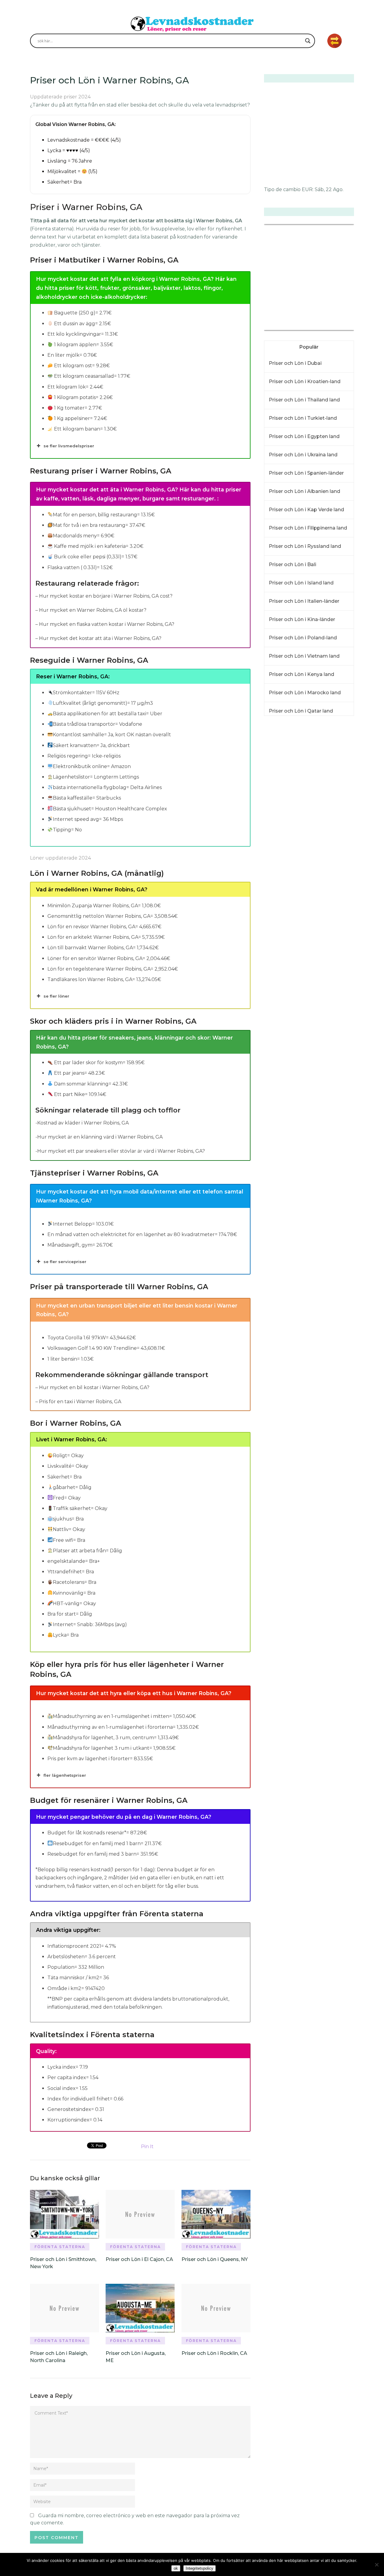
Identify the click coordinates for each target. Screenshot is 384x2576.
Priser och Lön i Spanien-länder (306, 473)
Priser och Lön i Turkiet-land (303, 418)
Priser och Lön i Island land (301, 583)
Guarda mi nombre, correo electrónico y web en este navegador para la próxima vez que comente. (135, 2519)
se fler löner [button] (56, 996)
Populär (309, 347)
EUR (307, 189)
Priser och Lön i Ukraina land (303, 455)
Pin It (147, 2147)
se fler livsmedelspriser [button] (69, 446)
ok (176, 2568)
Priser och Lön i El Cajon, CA (139, 2259)
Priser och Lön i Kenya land (301, 674)
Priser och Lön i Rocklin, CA (214, 2353)
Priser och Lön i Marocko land (305, 693)
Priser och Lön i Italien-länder (304, 601)
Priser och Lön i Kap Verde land (306, 510)
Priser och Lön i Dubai (295, 363)
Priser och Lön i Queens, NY (215, 2259)
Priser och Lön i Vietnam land (304, 656)
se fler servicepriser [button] (65, 1262)
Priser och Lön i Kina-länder (302, 619)
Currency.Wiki (337, 326)
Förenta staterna (60, 2247)
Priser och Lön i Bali (292, 564)
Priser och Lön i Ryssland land (305, 546)
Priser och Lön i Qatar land (301, 711)
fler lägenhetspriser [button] (65, 1775)
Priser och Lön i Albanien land (304, 491)
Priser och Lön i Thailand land (304, 400)
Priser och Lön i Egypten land (304, 436)
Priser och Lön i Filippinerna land (308, 528)
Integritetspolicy (199, 2568)
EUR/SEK (277, 326)
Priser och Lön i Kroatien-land (305, 381)
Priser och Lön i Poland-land (303, 638)
